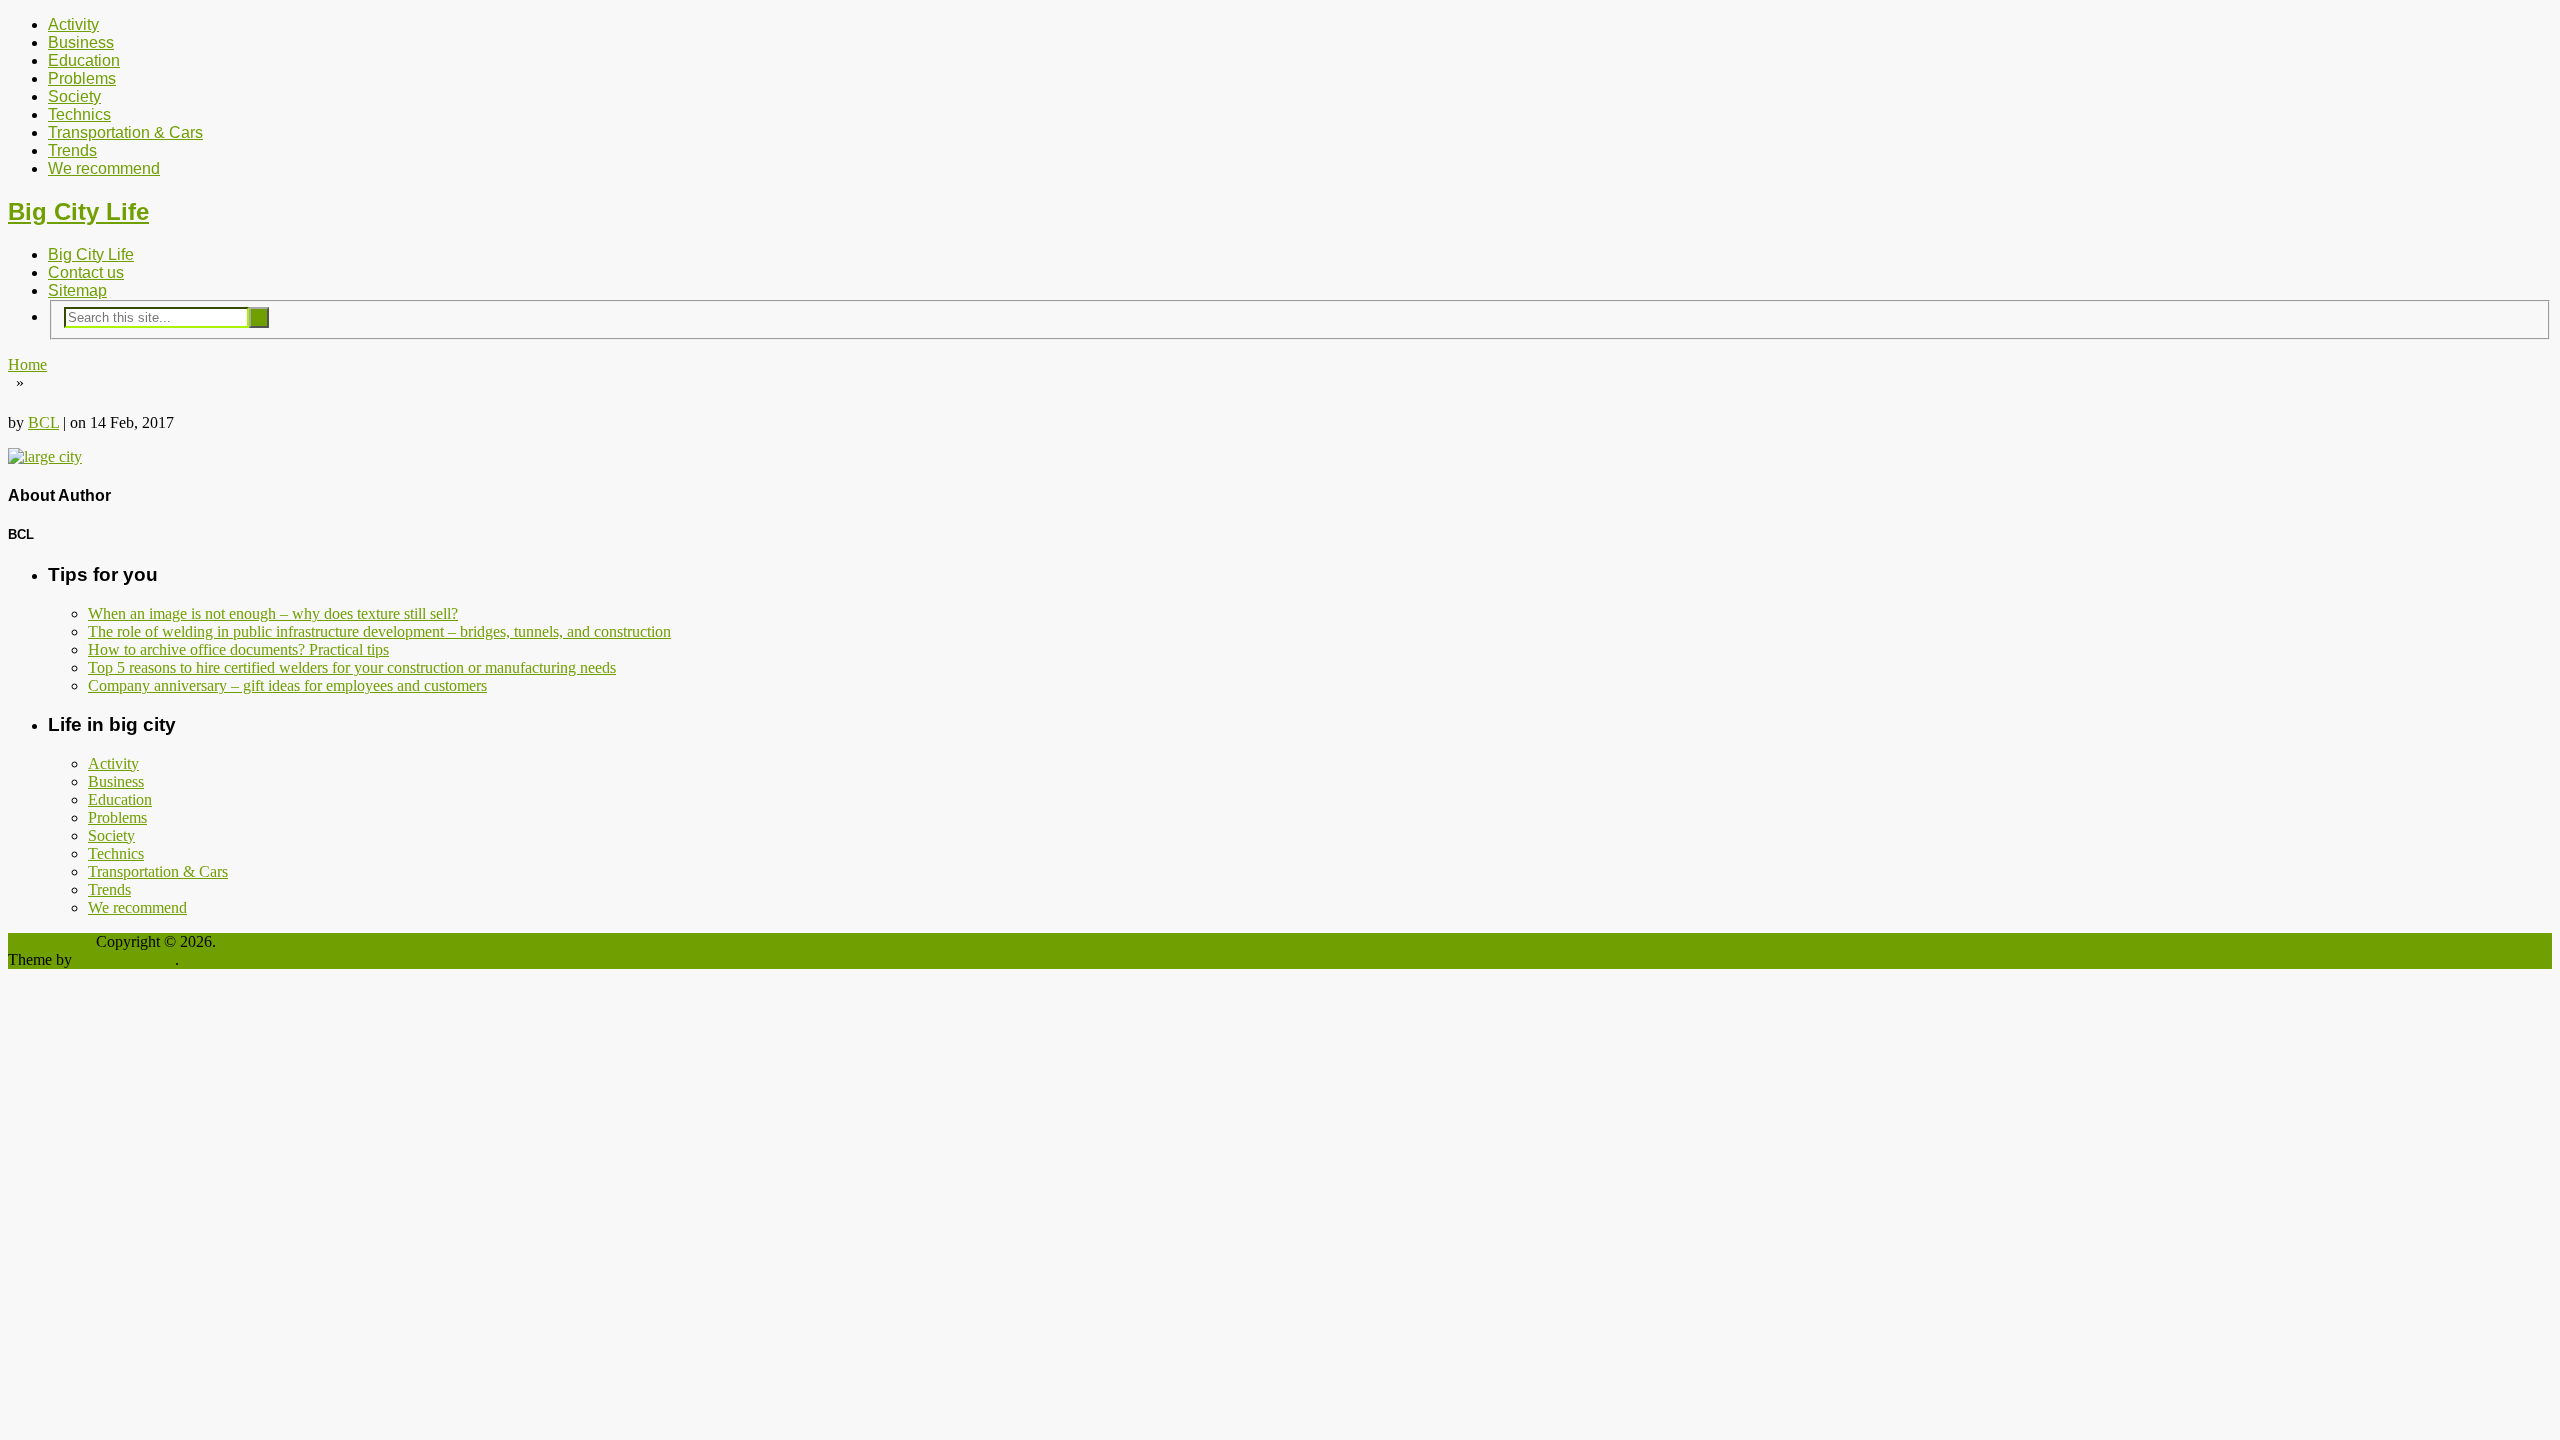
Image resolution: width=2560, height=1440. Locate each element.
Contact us (86, 272)
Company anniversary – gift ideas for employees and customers (287, 685)
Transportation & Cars (125, 132)
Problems (82, 78)
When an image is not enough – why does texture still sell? (273, 613)
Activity (73, 24)
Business (81, 42)
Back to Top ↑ (228, 959)
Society (74, 96)
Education (84, 60)
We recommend (104, 168)
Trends (72, 150)
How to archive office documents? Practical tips (238, 649)
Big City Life (78, 211)
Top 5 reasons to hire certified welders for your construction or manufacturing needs (352, 667)
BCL (43, 422)
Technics (79, 114)
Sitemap (77, 290)
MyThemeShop (125, 959)
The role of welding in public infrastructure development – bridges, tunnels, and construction (379, 631)
